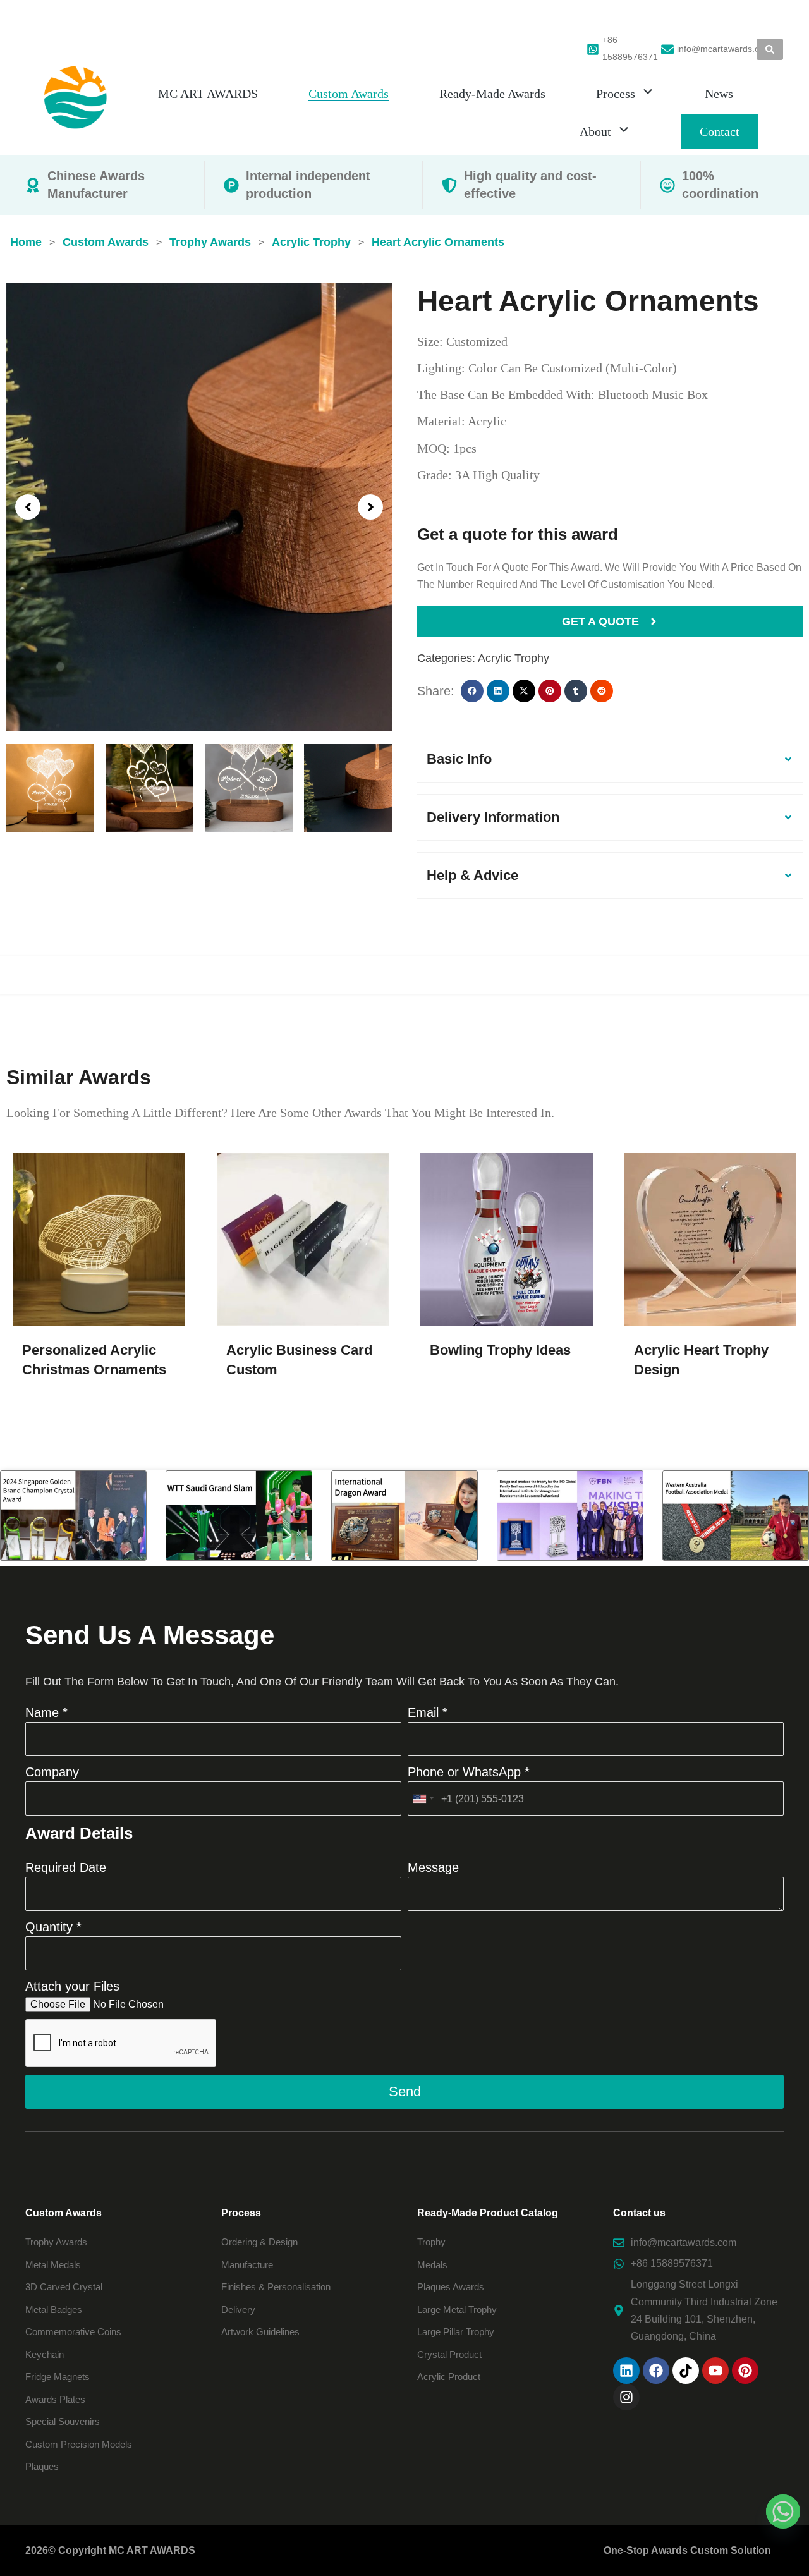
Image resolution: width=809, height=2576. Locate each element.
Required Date (66, 1867)
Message (433, 1867)
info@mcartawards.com (724, 49)
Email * (428, 1712)
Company (52, 1772)
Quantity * (53, 1927)
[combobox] (423, 1798)
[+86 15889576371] (593, 49)
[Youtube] (715, 2371)
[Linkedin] (626, 2371)
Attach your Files (72, 1986)
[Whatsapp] (783, 2512)
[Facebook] (656, 2371)
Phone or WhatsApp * (469, 1772)
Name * (46, 1712)
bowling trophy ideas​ (500, 1350)
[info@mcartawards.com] (667, 49)
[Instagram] (626, 2397)
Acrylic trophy (514, 658)
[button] (28, 507)
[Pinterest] (745, 2371)
